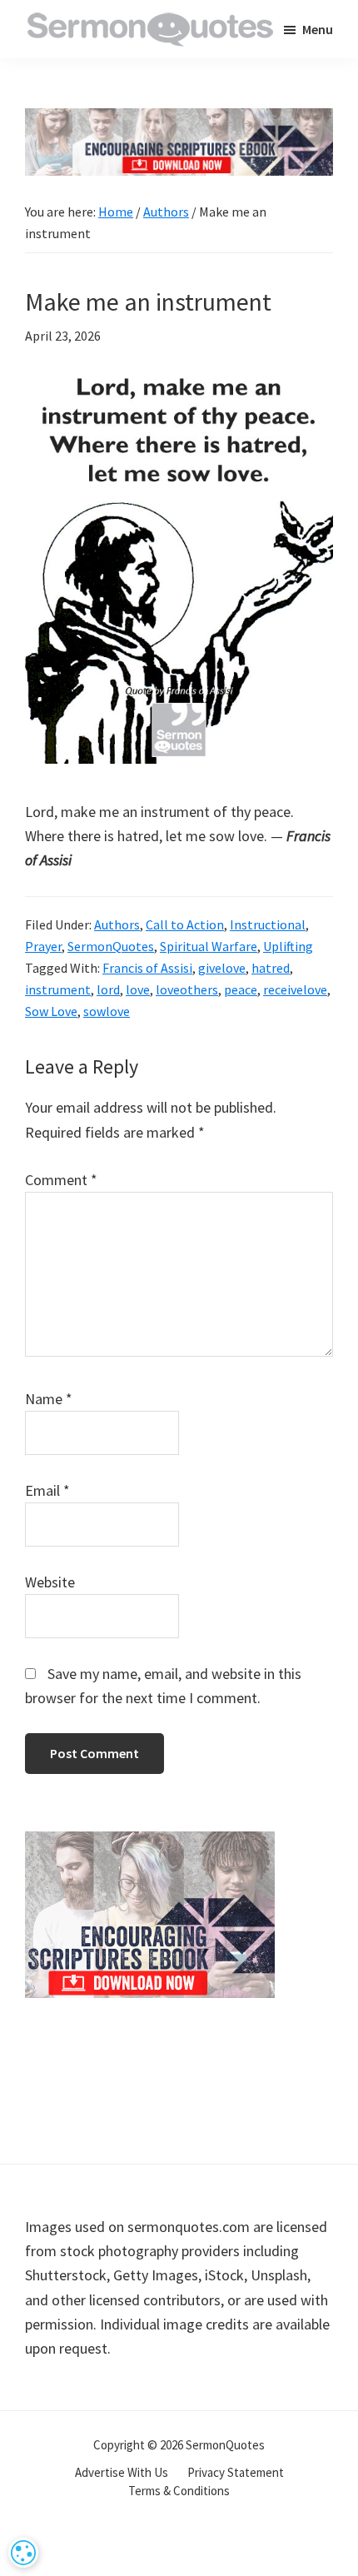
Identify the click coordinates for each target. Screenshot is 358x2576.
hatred (271, 968)
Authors (117, 924)
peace (241, 989)
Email (47, 1490)
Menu (318, 29)
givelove (222, 968)
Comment (61, 1180)
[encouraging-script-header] (179, 120)
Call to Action (185, 924)
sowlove (107, 1011)
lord (108, 989)
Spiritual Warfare (209, 946)
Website (50, 1582)
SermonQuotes (111, 946)
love (138, 989)
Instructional (268, 924)
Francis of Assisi (147, 968)
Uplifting (288, 946)
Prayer (43, 946)
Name (49, 1399)
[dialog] (23, 2553)
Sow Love (51, 1011)
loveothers (187, 989)
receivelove (295, 989)
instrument (58, 989)
